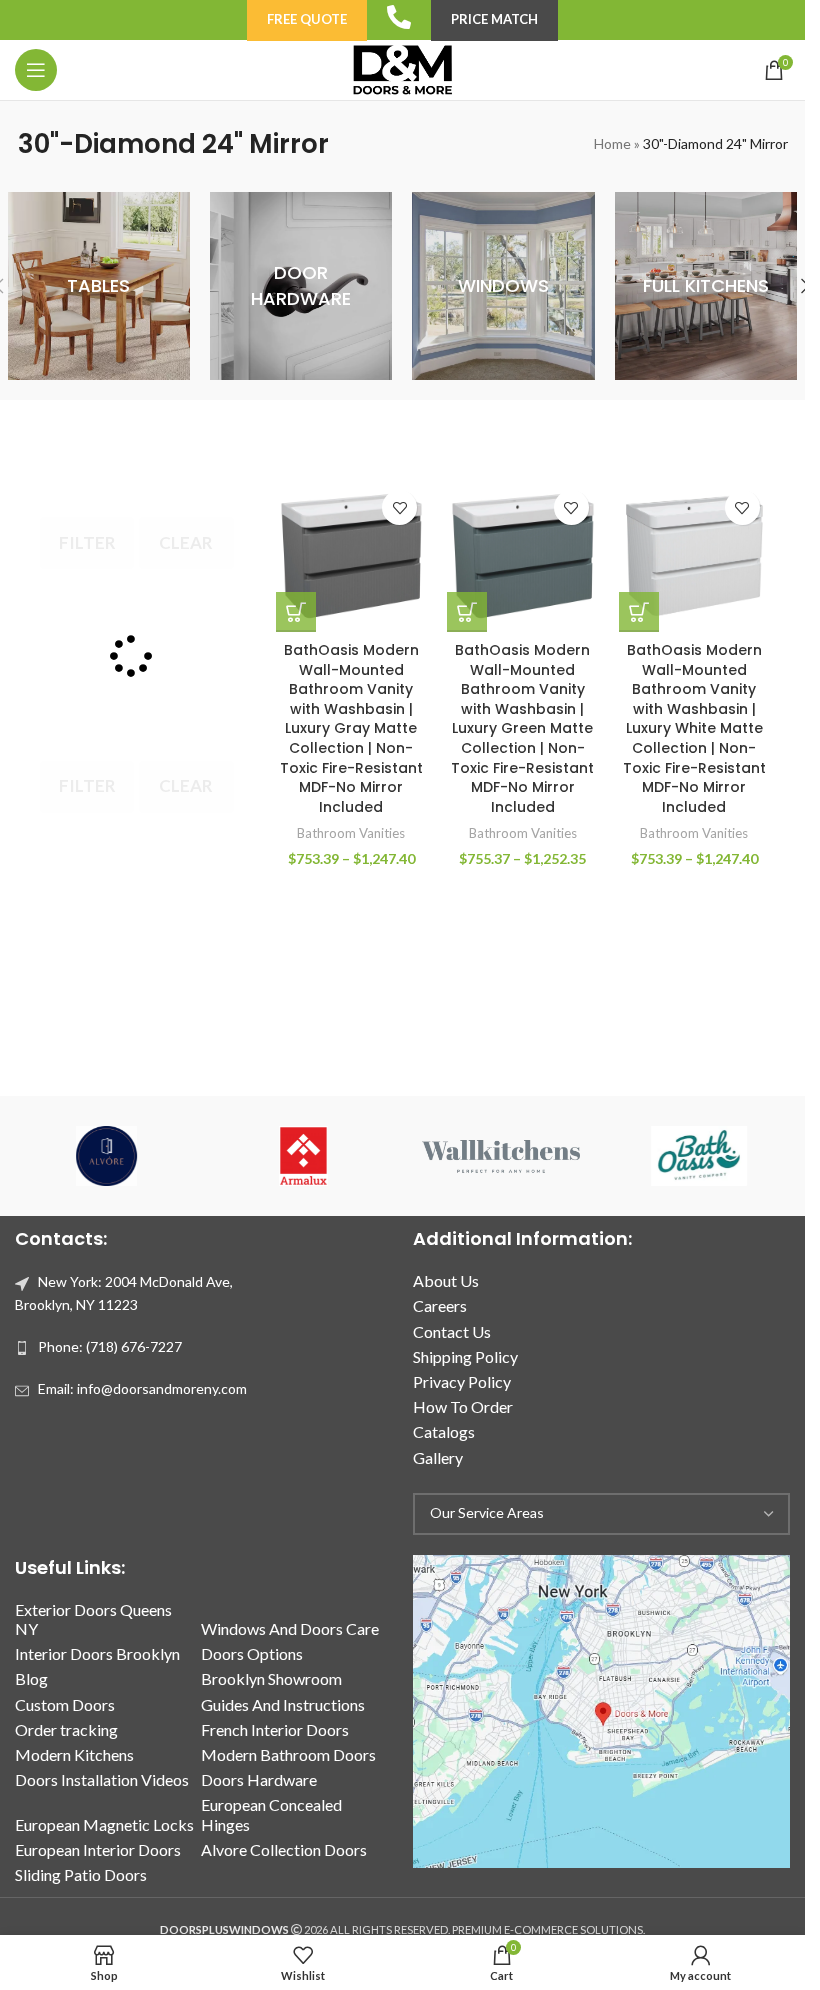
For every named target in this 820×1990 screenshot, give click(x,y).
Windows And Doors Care (290, 1628)
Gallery (438, 1457)
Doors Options (252, 1653)
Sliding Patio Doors (81, 1874)
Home (612, 143)
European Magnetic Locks (104, 1824)
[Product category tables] (99, 286)
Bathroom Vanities (351, 833)
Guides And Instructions (283, 1704)
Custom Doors (65, 1704)
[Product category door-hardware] (301, 286)
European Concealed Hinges (271, 1814)
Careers (440, 1305)
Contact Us (452, 1331)
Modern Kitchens (74, 1754)
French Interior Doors (275, 1729)
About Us (446, 1280)
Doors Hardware (259, 1779)
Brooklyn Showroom (271, 1678)
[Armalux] (303, 1156)
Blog (31, 1678)
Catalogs (444, 1431)
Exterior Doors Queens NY (93, 1619)
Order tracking (66, 1729)
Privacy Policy (462, 1381)
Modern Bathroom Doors (288, 1754)
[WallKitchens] (500, 1156)
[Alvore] (106, 1156)
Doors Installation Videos (102, 1779)
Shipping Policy (465, 1356)
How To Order (463, 1406)
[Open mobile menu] (36, 70)
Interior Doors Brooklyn (97, 1653)
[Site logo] (402, 68)
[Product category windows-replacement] (503, 286)
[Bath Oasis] (698, 1156)
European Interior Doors (98, 1849)
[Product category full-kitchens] (706, 286)
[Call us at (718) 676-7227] (399, 17)
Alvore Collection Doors (284, 1849)
